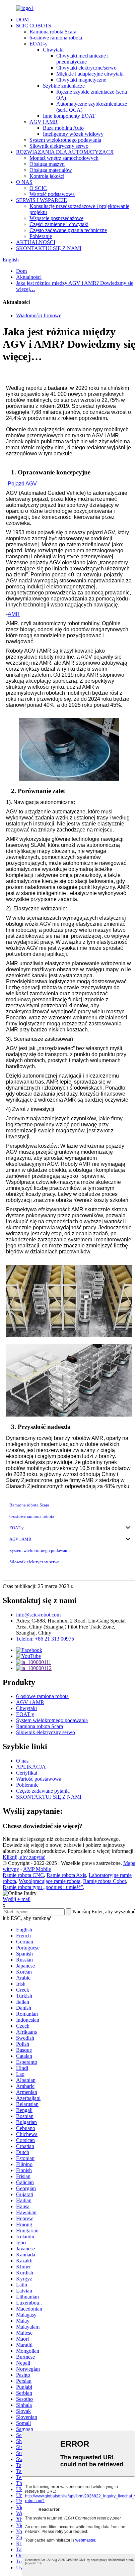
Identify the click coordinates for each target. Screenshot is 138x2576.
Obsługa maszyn (47, 164)
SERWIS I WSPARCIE (42, 200)
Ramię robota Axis (66, 1875)
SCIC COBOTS (34, 26)
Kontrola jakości (47, 176)
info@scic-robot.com (38, 1615)
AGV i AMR (44, 122)
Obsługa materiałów (51, 170)
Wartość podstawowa (52, 194)
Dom (21, 271)
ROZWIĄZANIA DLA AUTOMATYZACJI (65, 152)
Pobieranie (41, 236)
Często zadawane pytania (43, 1791)
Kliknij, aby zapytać (24, 1857)
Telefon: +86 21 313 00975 (45, 1639)
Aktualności (29, 277)
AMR (14, 614)
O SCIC (38, 188)
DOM (22, 20)
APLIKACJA (31, 1767)
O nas (22, 1761)
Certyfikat (27, 1773)
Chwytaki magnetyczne (81, 80)
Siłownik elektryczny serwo (59, 146)
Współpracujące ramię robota (50, 1881)
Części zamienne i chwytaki (59, 224)
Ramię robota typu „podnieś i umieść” (43, 1887)
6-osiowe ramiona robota (56, 38)
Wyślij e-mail (17, 1899)
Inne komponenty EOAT (69, 116)
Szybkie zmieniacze (64, 86)
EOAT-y (39, 44)
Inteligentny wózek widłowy (73, 134)
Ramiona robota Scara (53, 32)
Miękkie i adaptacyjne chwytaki (90, 74)
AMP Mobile (37, 1869)
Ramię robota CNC (23, 1875)
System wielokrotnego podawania (65, 140)
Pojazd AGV (22, 484)
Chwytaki (53, 50)
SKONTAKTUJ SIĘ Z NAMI (49, 248)
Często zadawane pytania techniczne (68, 230)
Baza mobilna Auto (63, 128)
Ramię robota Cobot (105, 1881)
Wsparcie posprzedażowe (56, 218)
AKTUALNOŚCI (36, 242)
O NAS (24, 182)
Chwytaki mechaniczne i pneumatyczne (82, 59)
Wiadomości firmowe (39, 315)
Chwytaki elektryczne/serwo (86, 68)
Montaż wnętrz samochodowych (64, 158)
